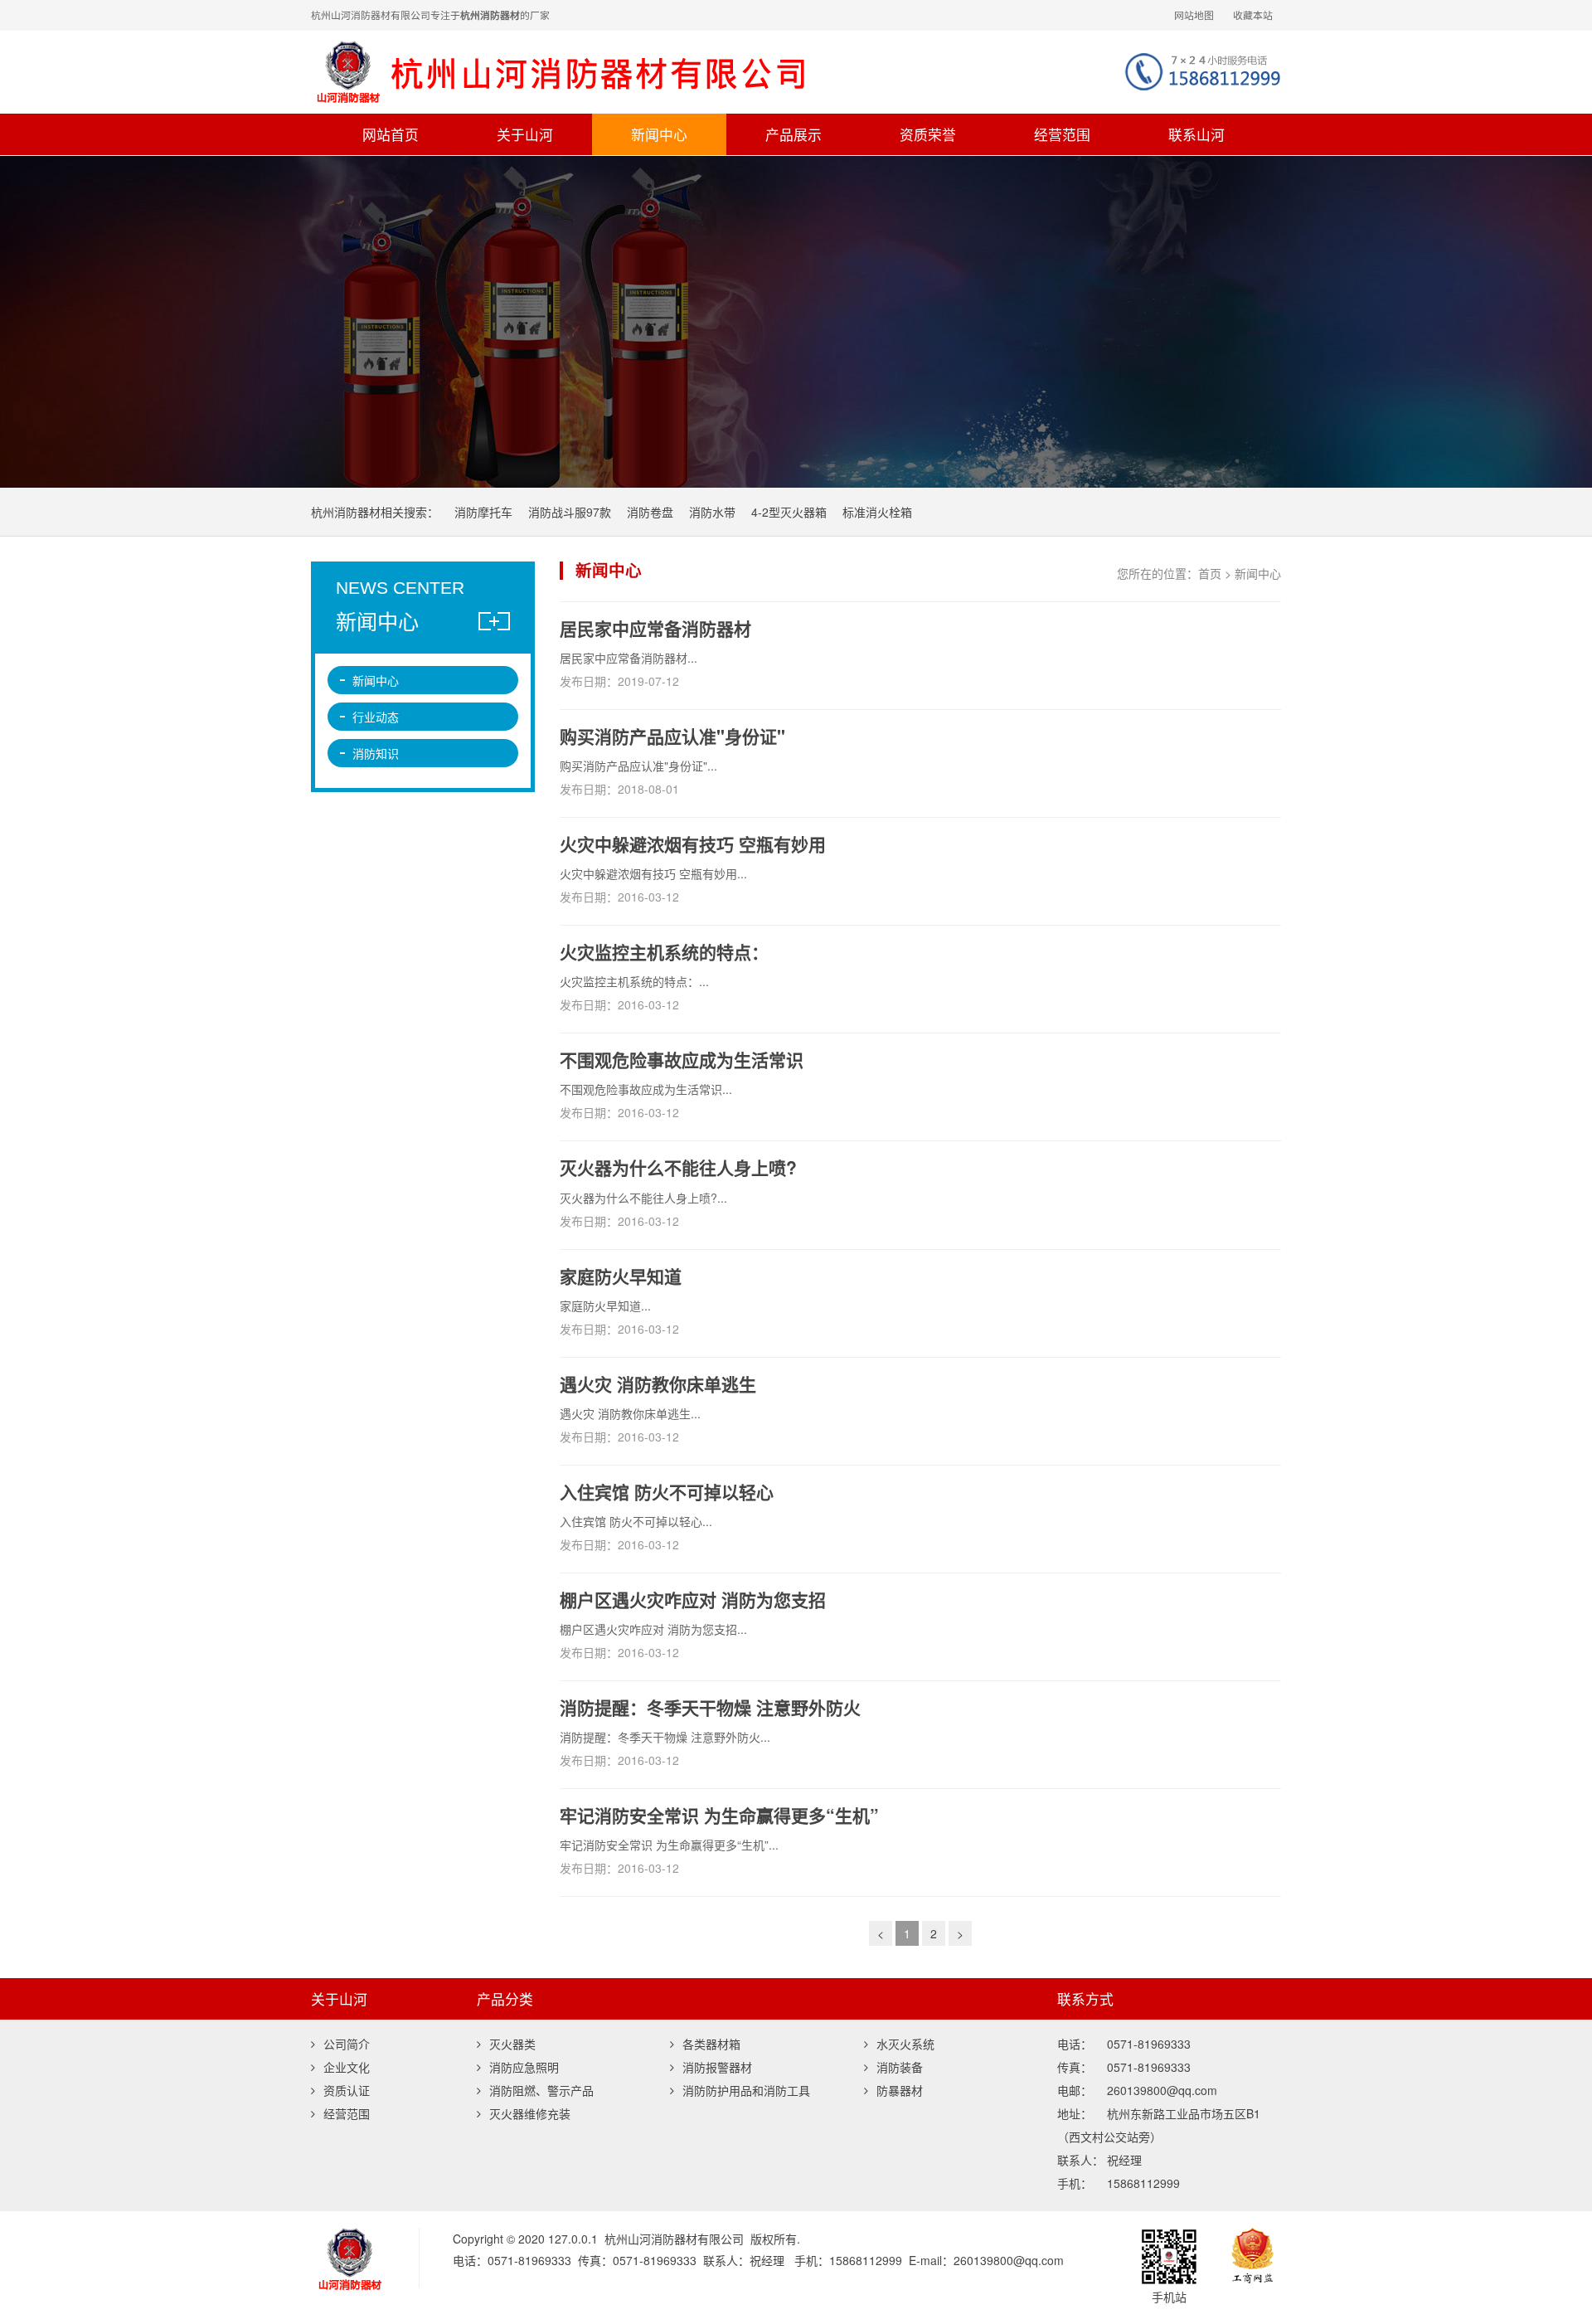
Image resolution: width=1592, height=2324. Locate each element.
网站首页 (391, 134)
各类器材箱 (711, 2044)
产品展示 (794, 134)
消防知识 (376, 753)
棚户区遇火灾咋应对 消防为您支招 (693, 1599)
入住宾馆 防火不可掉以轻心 (667, 1491)
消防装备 (900, 2067)
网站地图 (1194, 15)
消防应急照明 (524, 2067)
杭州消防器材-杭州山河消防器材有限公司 (601, 72)
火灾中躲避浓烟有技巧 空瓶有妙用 (693, 844)
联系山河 (1196, 134)
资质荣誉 (928, 134)
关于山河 (525, 134)
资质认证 (347, 2090)
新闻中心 (659, 134)
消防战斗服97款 (570, 512)
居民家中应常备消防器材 (655, 628)
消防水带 (712, 512)
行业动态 (376, 717)
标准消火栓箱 (877, 512)
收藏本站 (1253, 15)
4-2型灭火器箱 (789, 512)
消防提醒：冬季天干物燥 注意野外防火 (710, 1707)
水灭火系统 (905, 2044)
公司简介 (347, 2044)
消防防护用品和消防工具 (746, 2090)
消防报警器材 (717, 2067)
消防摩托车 (483, 512)
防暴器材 (900, 2090)
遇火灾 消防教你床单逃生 (658, 1383)
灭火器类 (512, 2044)
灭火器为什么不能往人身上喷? (678, 1167)
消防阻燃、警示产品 (541, 2090)
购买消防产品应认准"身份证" (672, 736)
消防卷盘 (650, 512)
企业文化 (347, 2067)
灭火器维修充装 (530, 2113)
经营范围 (1062, 134)
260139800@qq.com (1009, 2260)
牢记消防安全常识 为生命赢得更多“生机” (719, 1815)
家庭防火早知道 (621, 1276)
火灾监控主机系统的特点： (664, 951)
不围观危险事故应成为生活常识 (682, 1059)
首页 (1210, 573)
